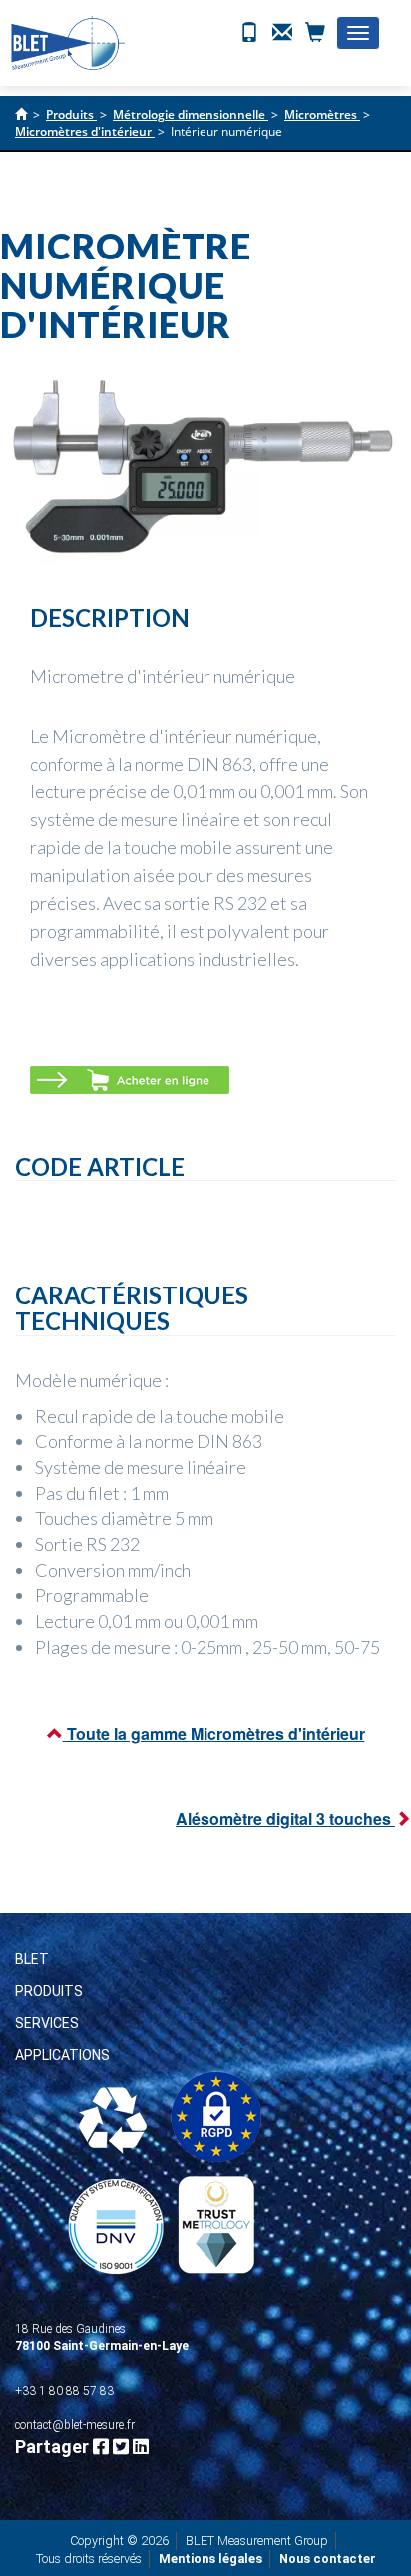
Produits (49, 1991)
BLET (32, 1959)
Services (47, 2023)
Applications (62, 2055)
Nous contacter (328, 2559)
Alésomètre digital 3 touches (285, 1819)
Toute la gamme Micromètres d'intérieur (214, 1733)
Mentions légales (210, 2559)
